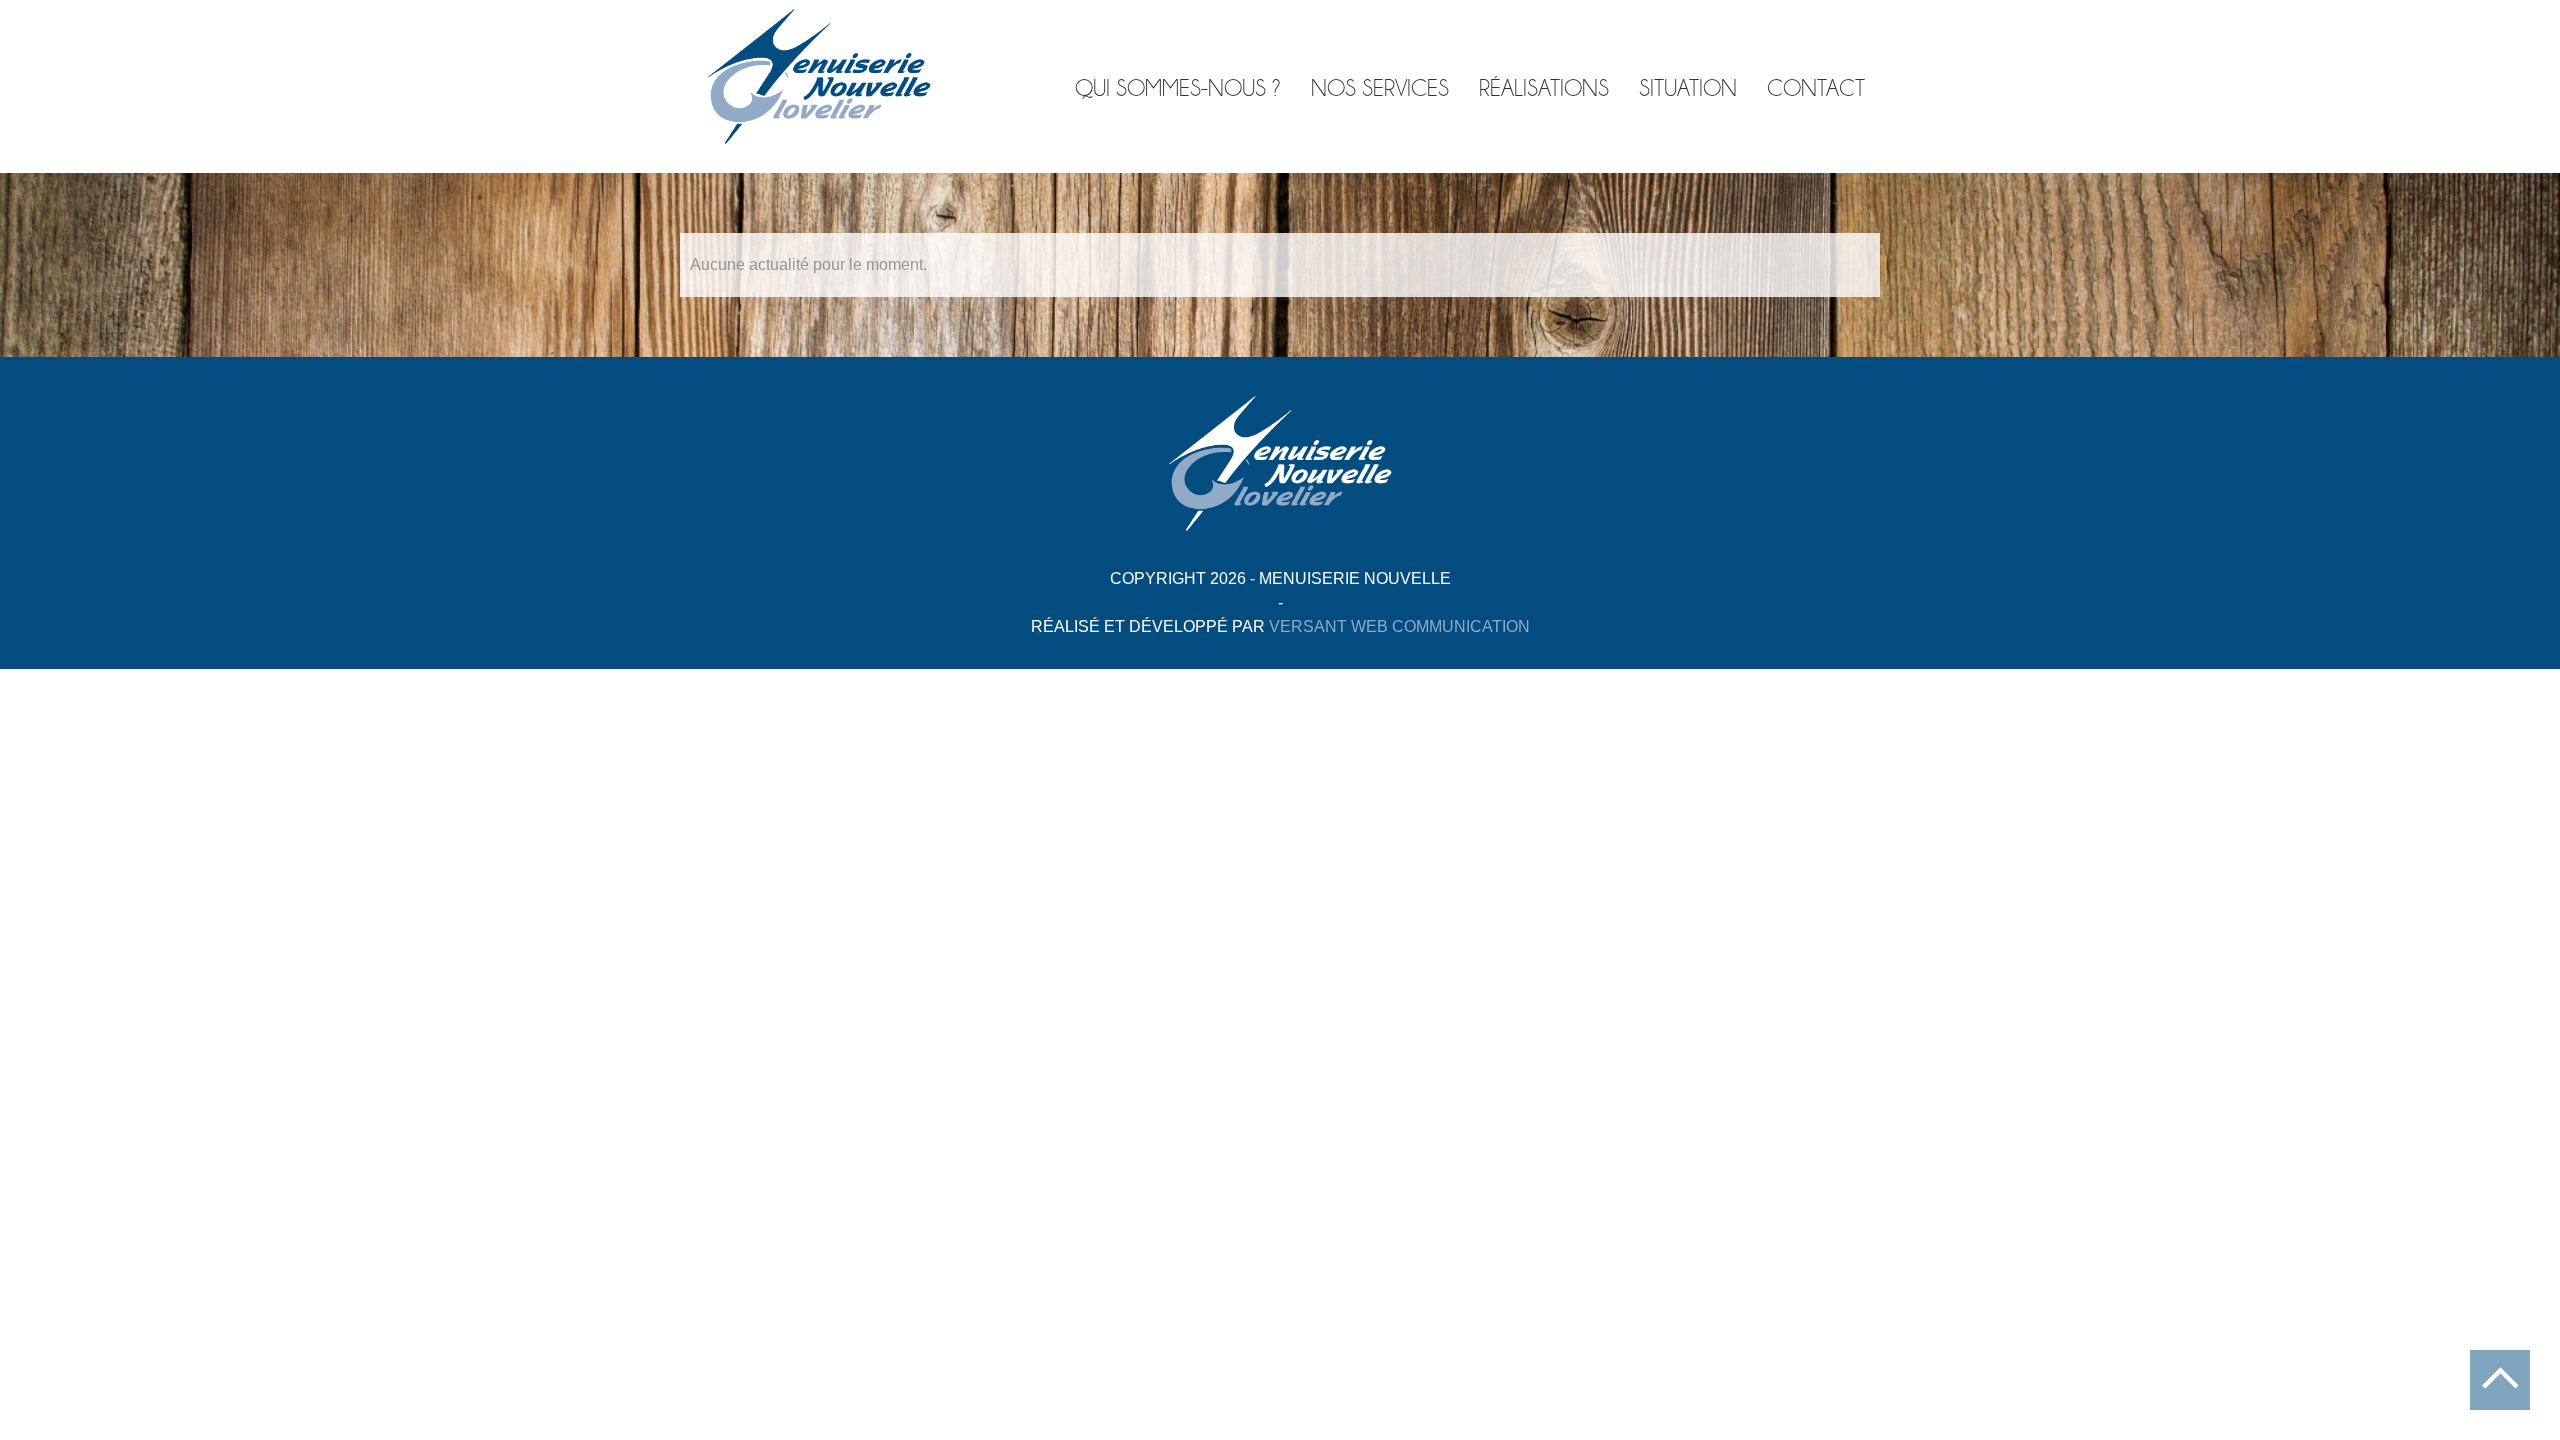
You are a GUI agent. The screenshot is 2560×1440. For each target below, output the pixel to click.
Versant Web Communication (1399, 626)
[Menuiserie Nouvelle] (819, 137)
